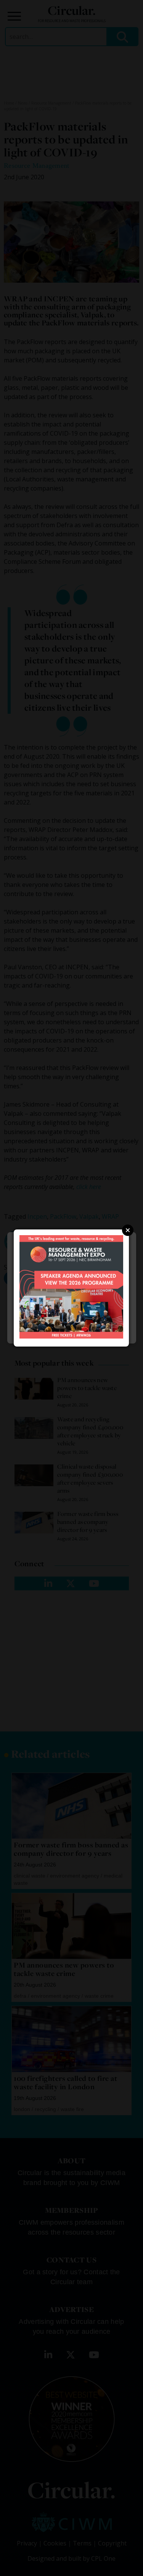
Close (128, 1230)
